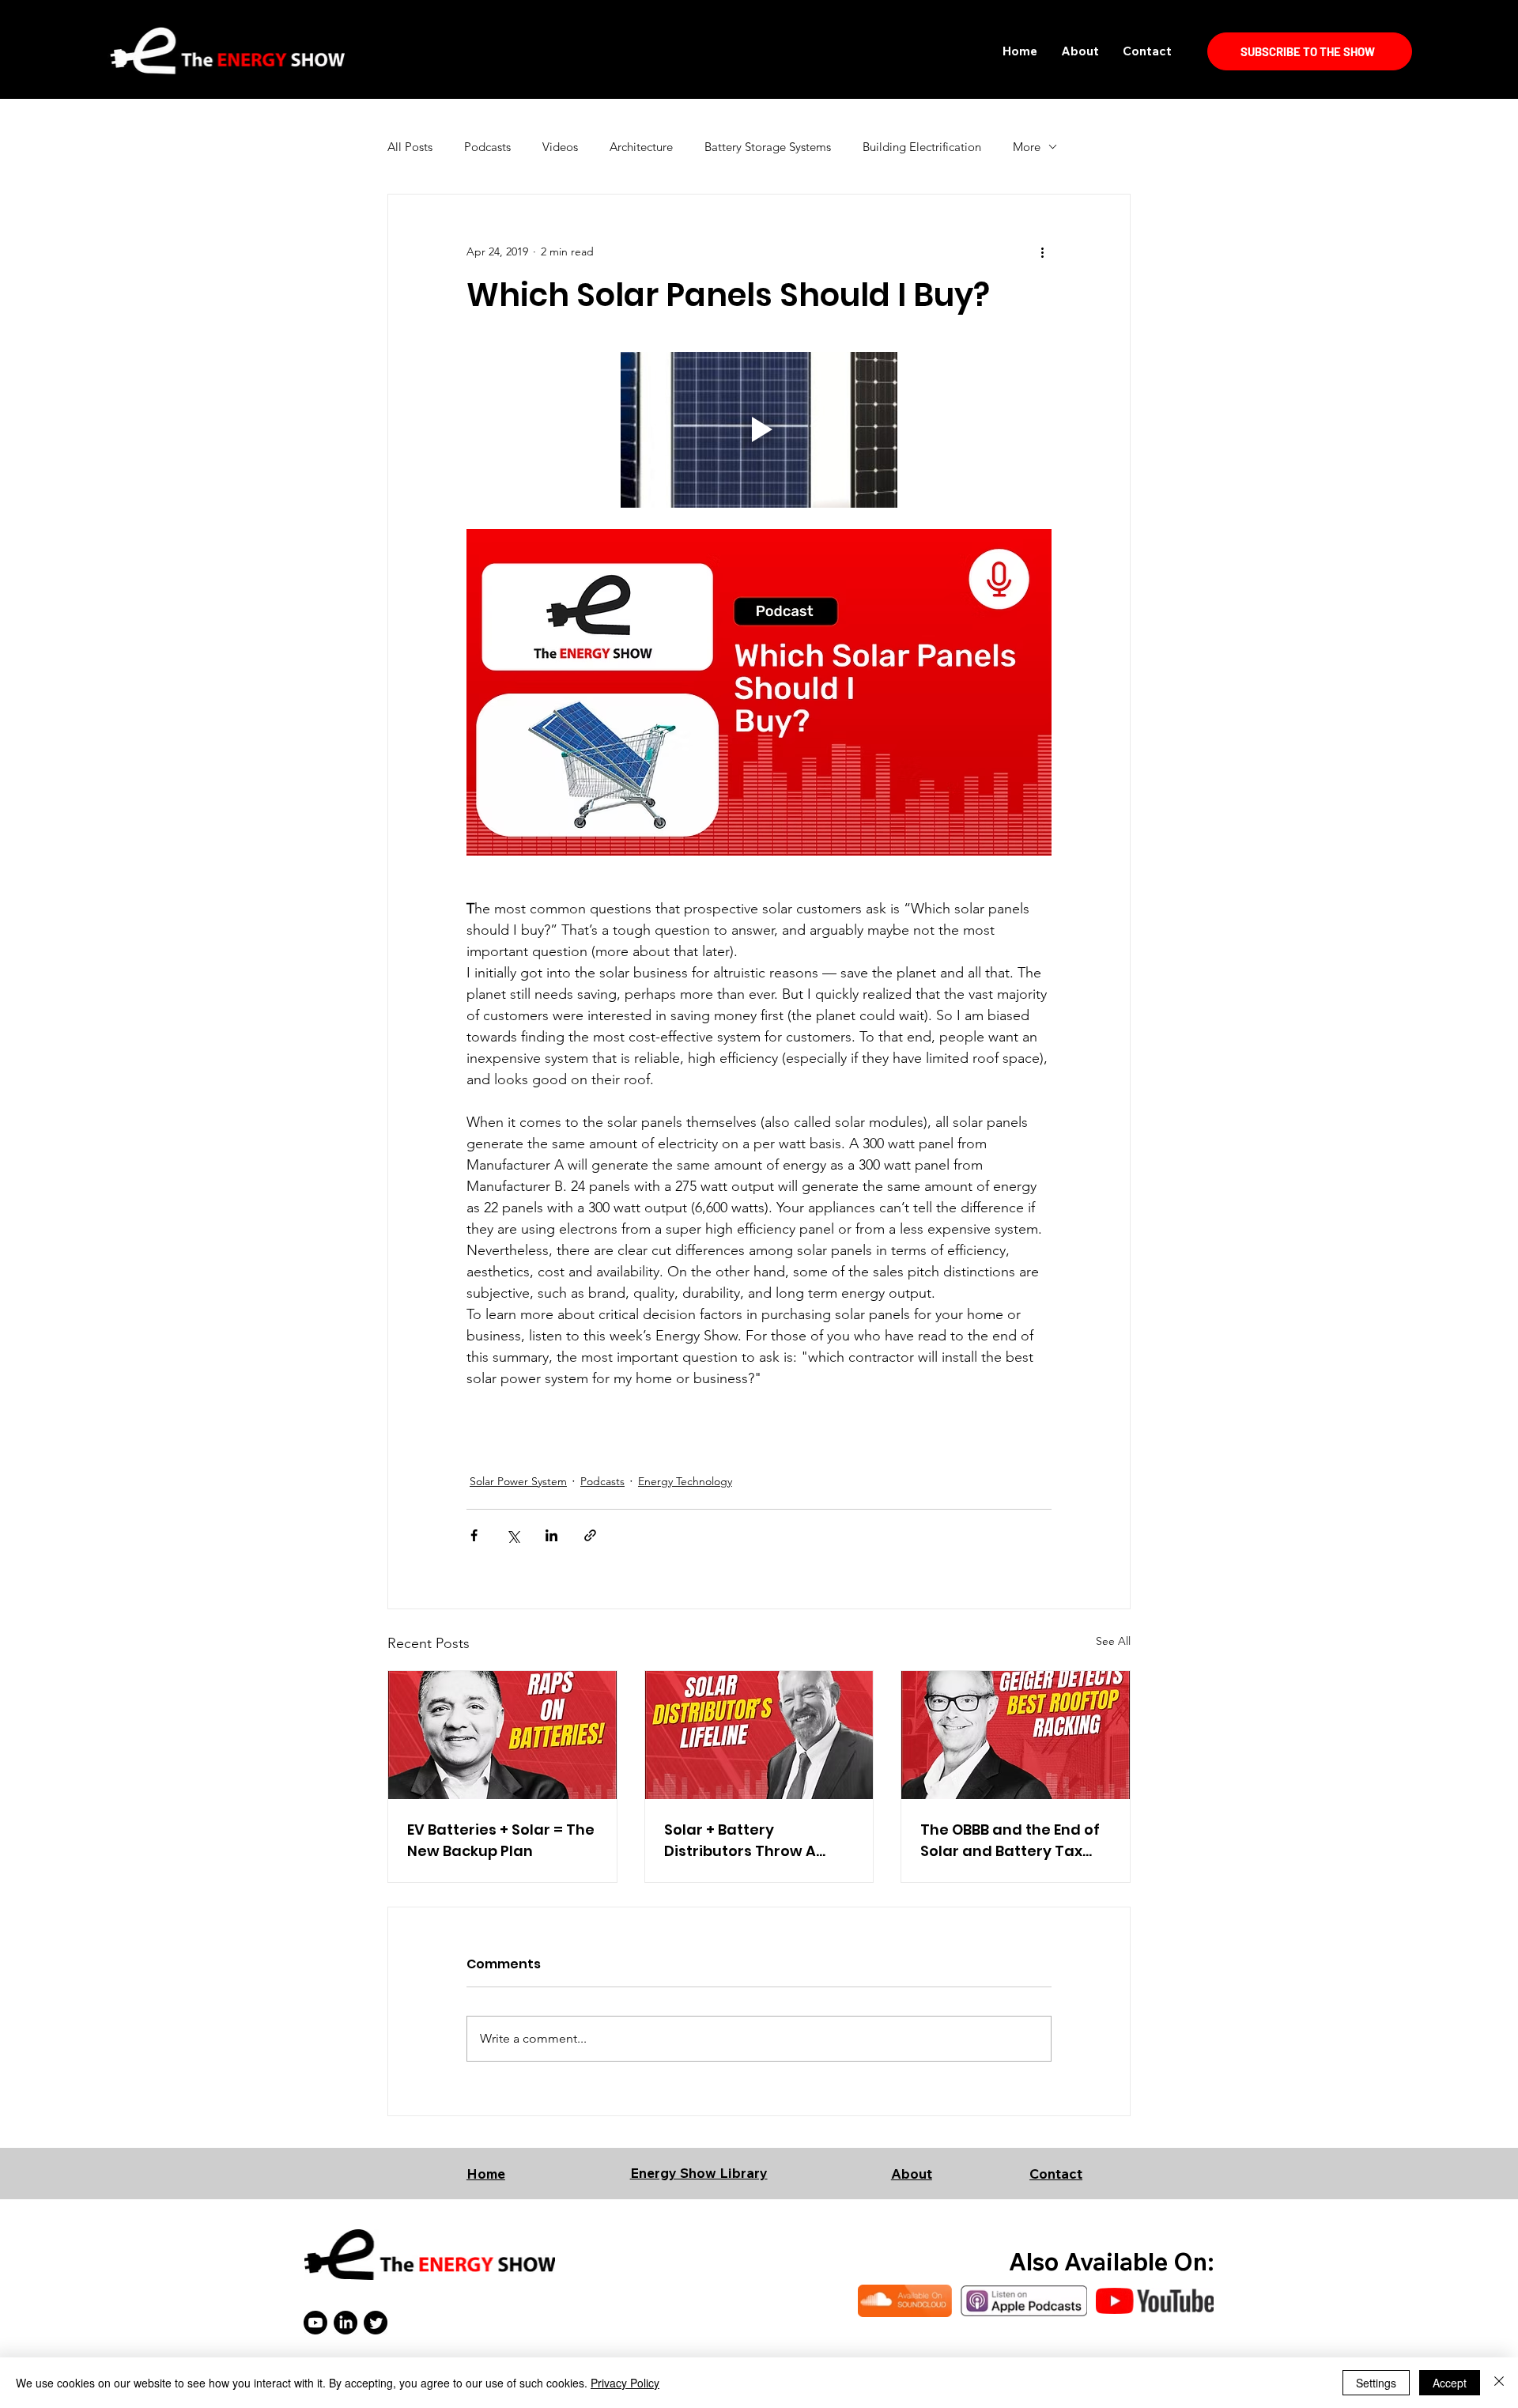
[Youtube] (315, 2323)
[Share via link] (590, 1535)
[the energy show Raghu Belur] (502, 1735)
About (912, 2174)
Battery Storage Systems (768, 147)
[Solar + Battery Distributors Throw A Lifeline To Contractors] (759, 1735)
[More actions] (1042, 251)
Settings (1376, 2383)
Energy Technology (685, 1481)
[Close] (1499, 2383)
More (1027, 147)
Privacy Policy (625, 2383)
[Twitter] (376, 2323)
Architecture (641, 147)
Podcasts (487, 147)
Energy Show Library (699, 2173)
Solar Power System (518, 1481)
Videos (560, 147)
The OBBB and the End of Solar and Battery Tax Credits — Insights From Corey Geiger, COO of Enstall (1010, 1841)
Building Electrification (922, 147)
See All (1113, 1641)
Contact (1056, 2174)
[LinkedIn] (346, 2323)
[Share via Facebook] (474, 1535)
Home (486, 2174)
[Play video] (759, 430)
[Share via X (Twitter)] (513, 1535)
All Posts (410, 147)
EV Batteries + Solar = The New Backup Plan (501, 1840)
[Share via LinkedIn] (551, 1535)
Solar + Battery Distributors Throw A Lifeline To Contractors (750, 1841)
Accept (1450, 2383)
